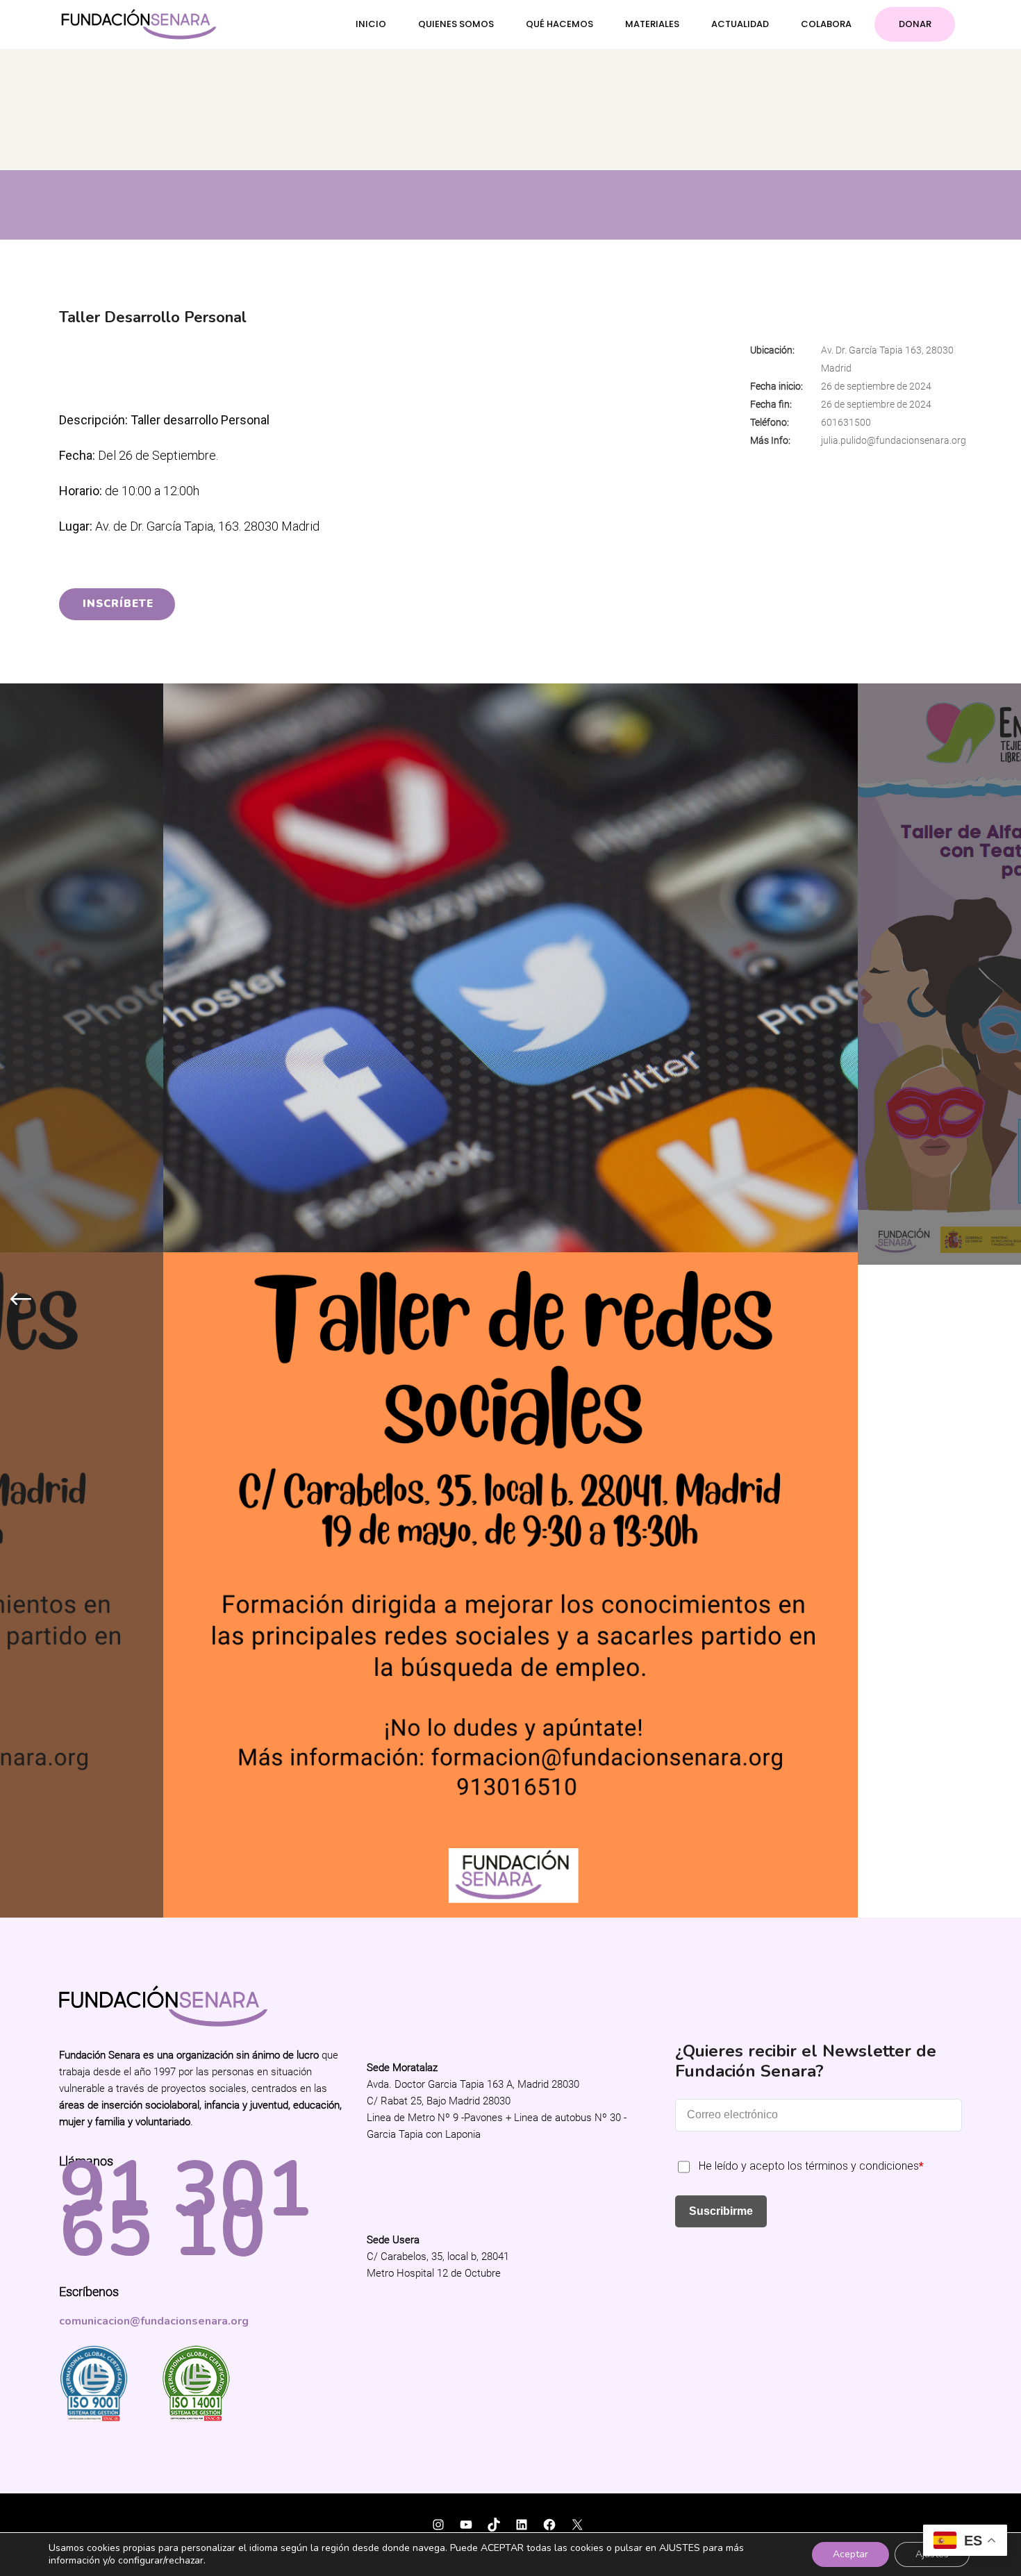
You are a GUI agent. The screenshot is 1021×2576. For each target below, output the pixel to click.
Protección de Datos (491, 1901)
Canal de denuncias (583, 1901)
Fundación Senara (107, 1862)
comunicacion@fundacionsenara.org (154, 1668)
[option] (510, 974)
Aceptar (850, 2554)
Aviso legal (419, 1901)
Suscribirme (721, 1557)
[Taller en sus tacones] (510, 974)
